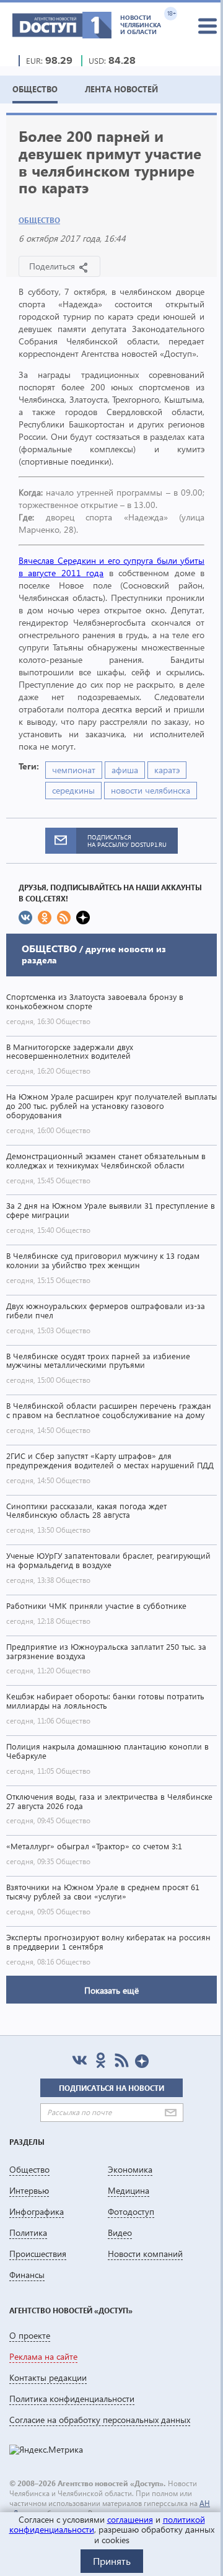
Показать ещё (111, 1990)
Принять (112, 2561)
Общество (39, 220)
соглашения (130, 2519)
